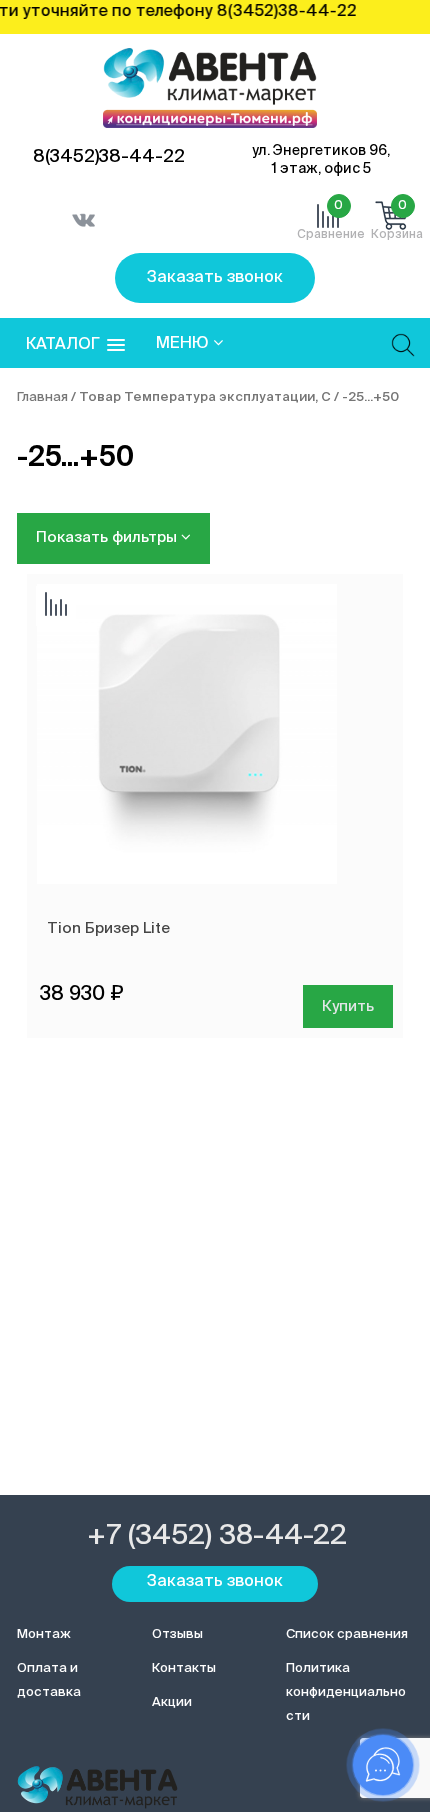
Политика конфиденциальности (346, 1692)
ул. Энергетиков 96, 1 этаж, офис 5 (321, 160)
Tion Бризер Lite (108, 928)
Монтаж (44, 1634)
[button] (75, 345)
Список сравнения (347, 1634)
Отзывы (177, 1634)
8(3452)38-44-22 (109, 157)
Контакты (184, 1668)
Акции (172, 1702)
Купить (348, 1006)
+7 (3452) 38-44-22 (217, 1536)
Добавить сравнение (56, 606)
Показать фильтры (108, 537)
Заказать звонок (215, 278)
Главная (42, 397)
